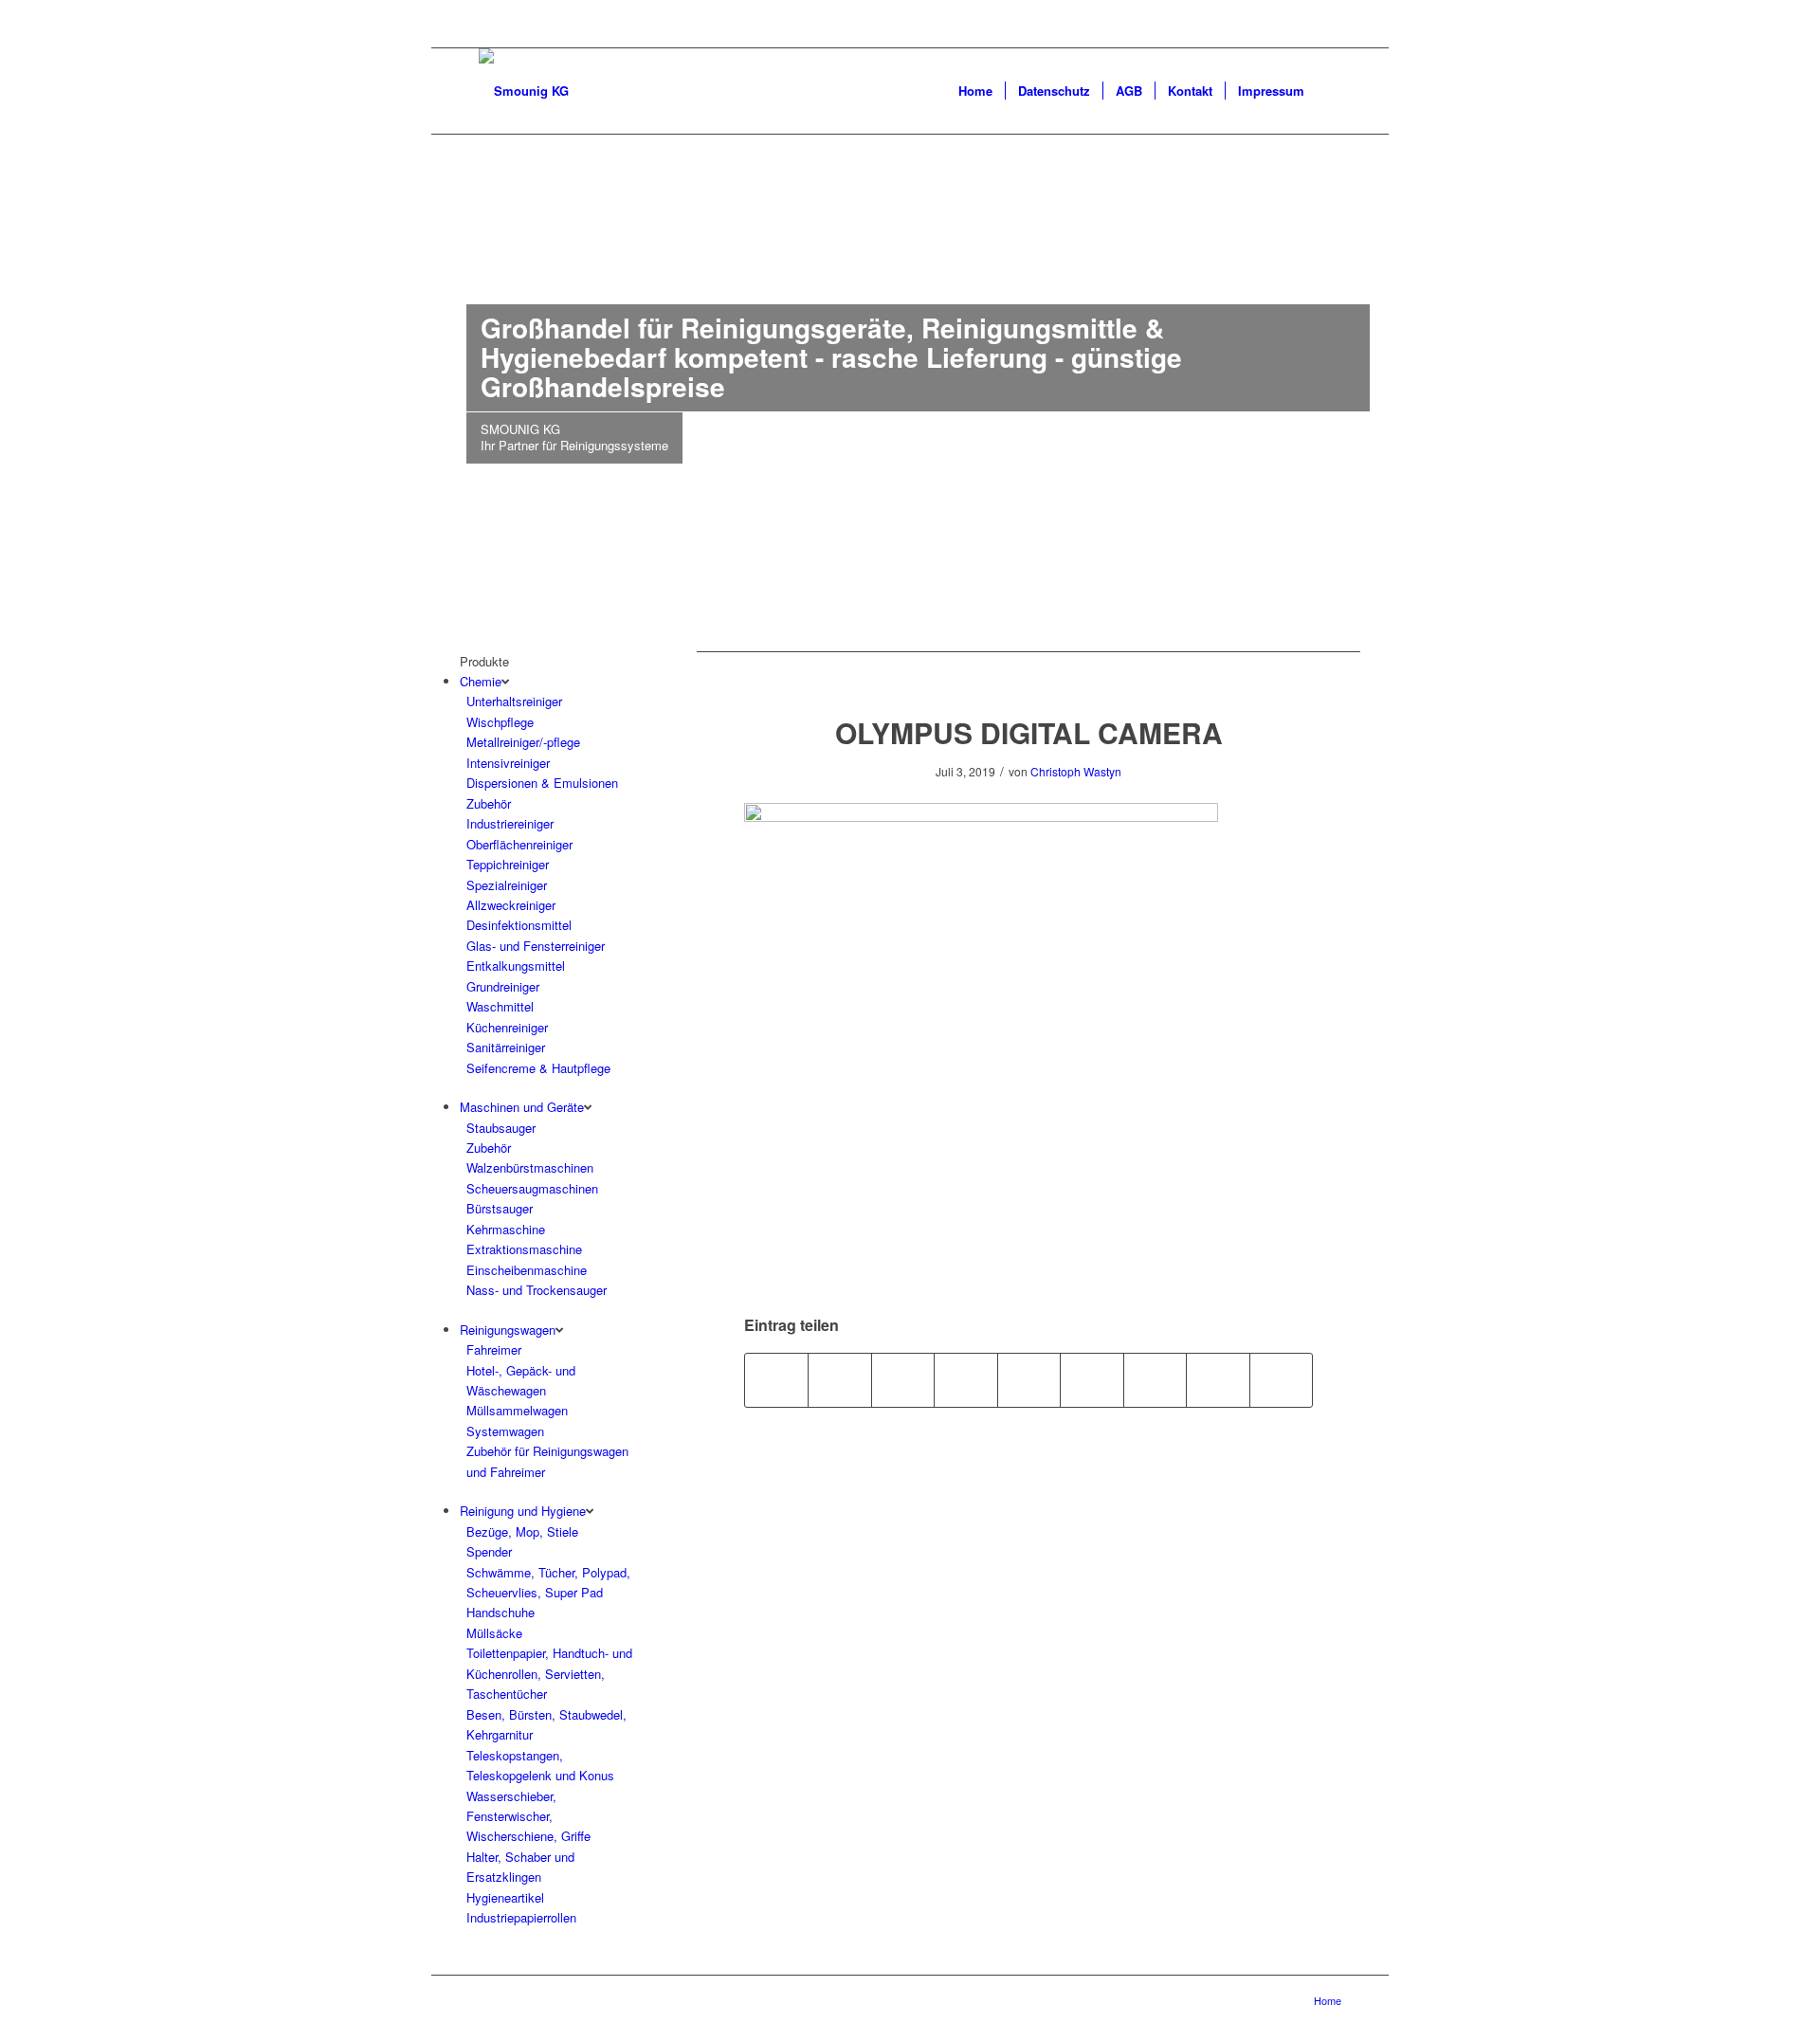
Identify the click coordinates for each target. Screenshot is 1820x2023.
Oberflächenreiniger (519, 844)
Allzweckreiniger (511, 905)
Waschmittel (500, 1006)
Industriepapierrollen (521, 1917)
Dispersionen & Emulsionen (542, 783)
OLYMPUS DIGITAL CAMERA (1029, 732)
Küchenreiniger (507, 1027)
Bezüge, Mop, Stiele (522, 1531)
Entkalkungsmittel (516, 966)
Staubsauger (501, 1128)
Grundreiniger (503, 986)
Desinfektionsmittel (519, 925)
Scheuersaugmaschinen (532, 1188)
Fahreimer (494, 1349)
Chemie (481, 681)
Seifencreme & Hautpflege (538, 1068)
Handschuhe (500, 1612)
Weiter (1346, 268)
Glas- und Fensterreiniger (536, 946)
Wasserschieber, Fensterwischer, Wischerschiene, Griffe (528, 1816)
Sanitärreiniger (506, 1047)
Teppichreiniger (508, 864)
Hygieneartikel (505, 1897)
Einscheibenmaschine (527, 1270)
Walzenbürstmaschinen (530, 1167)
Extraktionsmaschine (524, 1249)
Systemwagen (505, 1431)
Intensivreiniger (508, 763)
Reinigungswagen (508, 1330)
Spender (489, 1551)
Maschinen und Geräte (522, 1107)
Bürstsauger (500, 1208)
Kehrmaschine (506, 1229)
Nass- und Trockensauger (537, 1290)
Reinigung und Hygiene (523, 1511)
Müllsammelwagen (517, 1410)
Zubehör (489, 803)
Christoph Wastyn (1076, 771)
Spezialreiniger (507, 885)
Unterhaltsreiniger (514, 701)
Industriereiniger (510, 823)
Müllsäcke (494, 1633)
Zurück (474, 268)
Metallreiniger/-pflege (523, 742)
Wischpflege (500, 722)
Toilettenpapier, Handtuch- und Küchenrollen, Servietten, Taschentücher (549, 1673)
